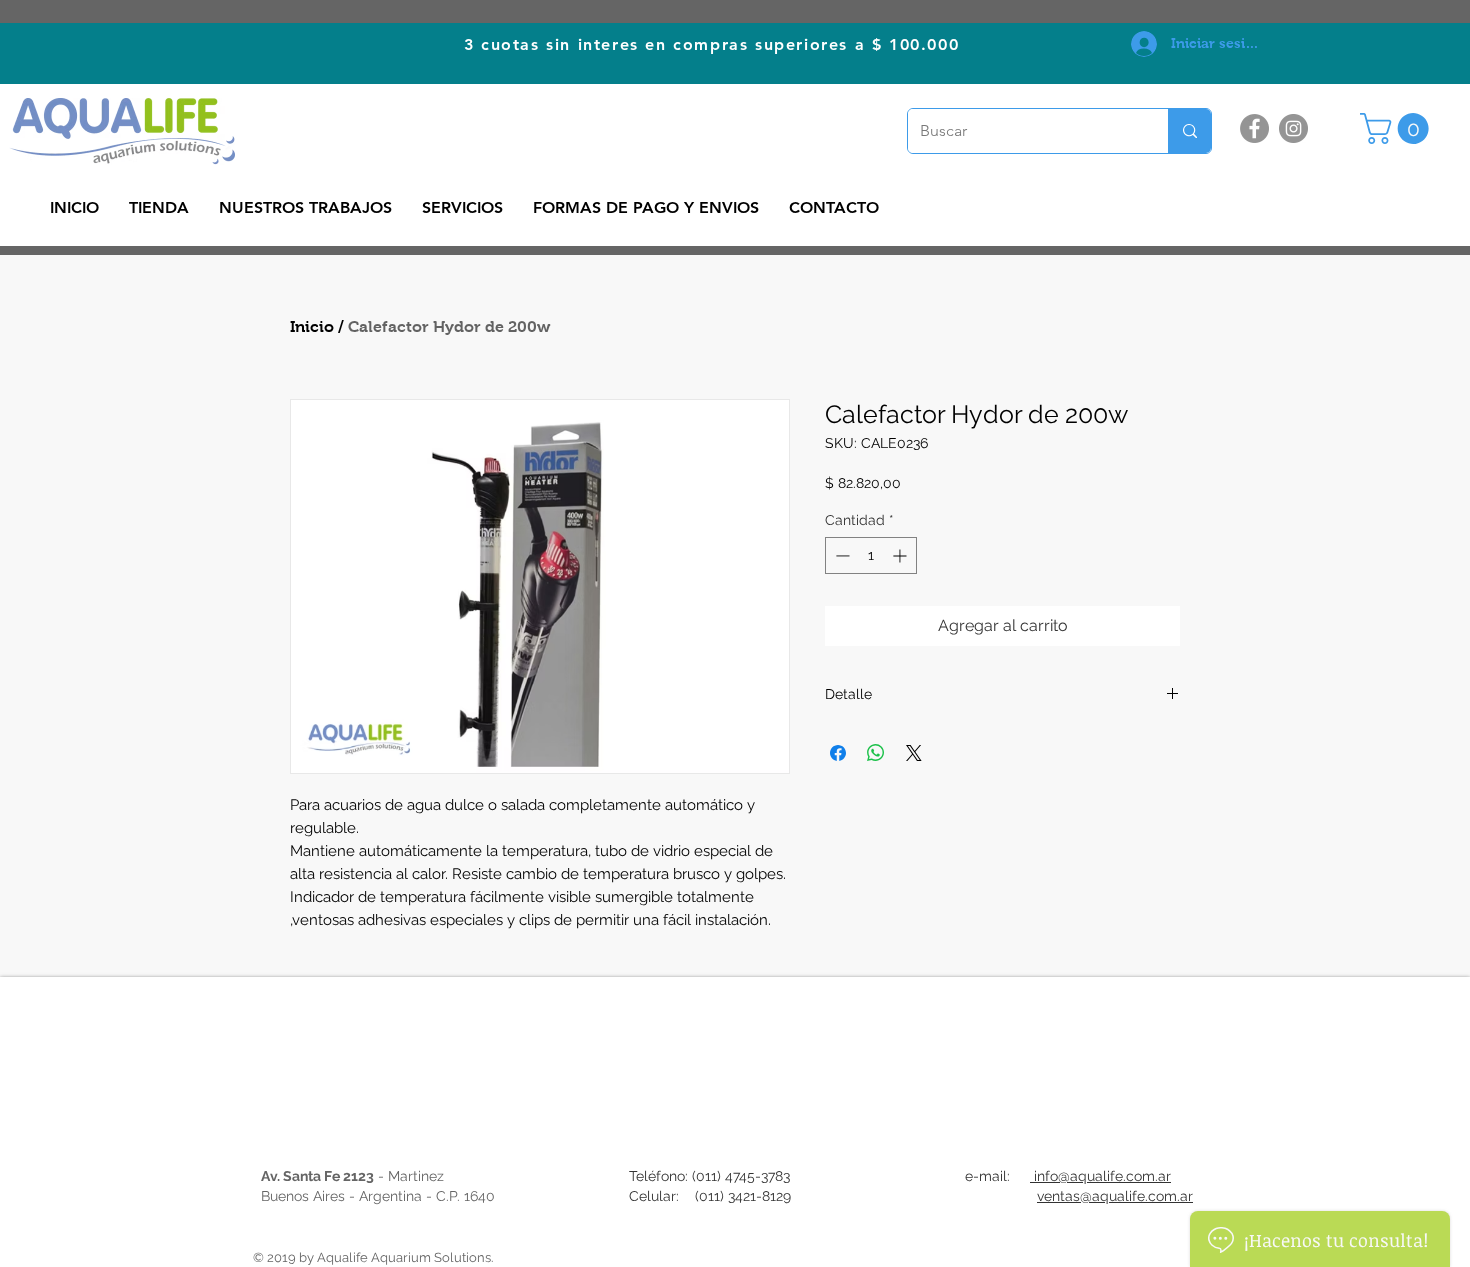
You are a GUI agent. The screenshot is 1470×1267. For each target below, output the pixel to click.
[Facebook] (1254, 128)
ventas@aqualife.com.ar (1115, 1196)
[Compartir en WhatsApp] (876, 753)
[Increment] (901, 555)
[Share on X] (914, 753)
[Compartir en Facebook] (838, 753)
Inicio (312, 326)
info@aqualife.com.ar (1100, 1176)
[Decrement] (840, 555)
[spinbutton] (871, 555)
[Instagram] (1293, 128)
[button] (1398, 128)
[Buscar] (1189, 131)
